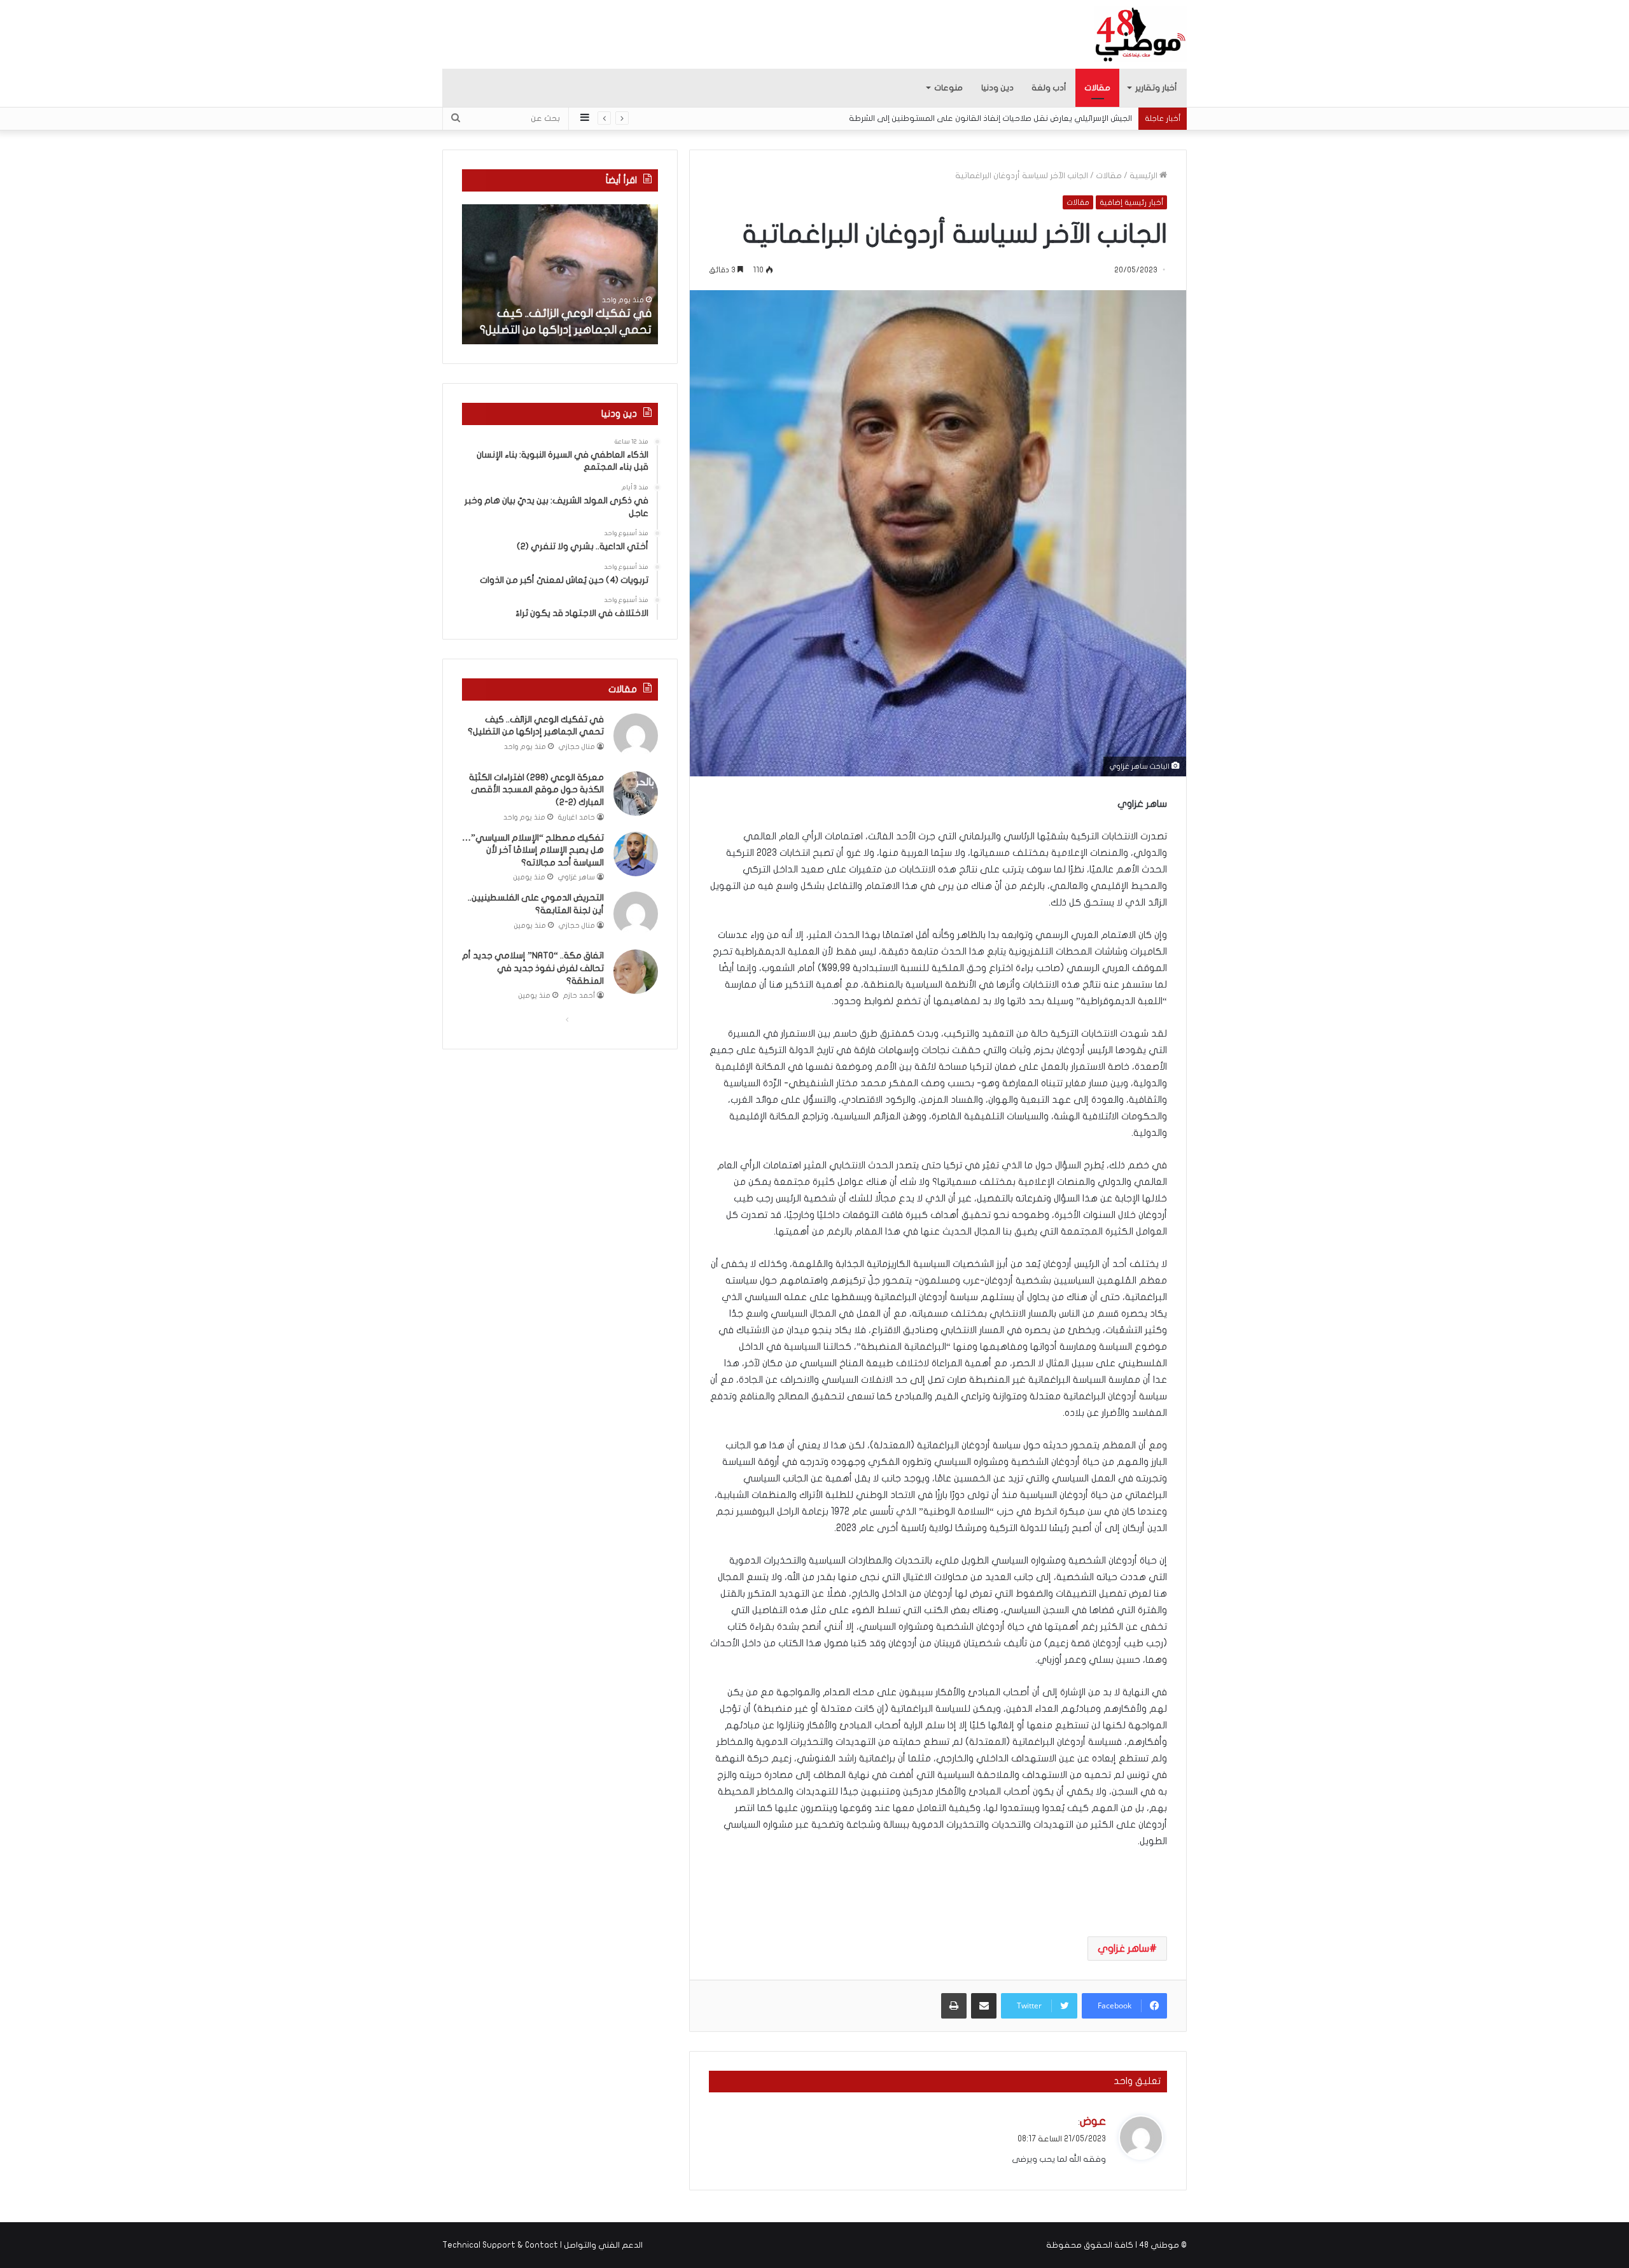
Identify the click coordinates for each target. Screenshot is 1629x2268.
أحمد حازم (579, 996)
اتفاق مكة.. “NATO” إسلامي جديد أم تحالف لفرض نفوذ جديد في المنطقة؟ (533, 968)
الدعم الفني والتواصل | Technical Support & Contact (542, 2245)
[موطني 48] (1141, 34)
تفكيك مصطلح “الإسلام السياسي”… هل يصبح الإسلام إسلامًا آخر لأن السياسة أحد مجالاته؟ (533, 850)
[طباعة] (954, 2006)
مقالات (1097, 88)
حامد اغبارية (577, 817)
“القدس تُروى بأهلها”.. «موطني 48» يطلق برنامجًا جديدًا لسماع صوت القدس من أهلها (979, 118)
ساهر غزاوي (1123, 1949)
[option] (560, 274)
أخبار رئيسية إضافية (1131, 202)
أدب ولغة (1049, 88)
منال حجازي (577, 747)
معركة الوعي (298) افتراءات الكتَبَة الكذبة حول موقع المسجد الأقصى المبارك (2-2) (536, 790)
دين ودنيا (997, 88)
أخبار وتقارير (1156, 88)
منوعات (948, 88)
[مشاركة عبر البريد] (984, 2006)
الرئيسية (1144, 176)
